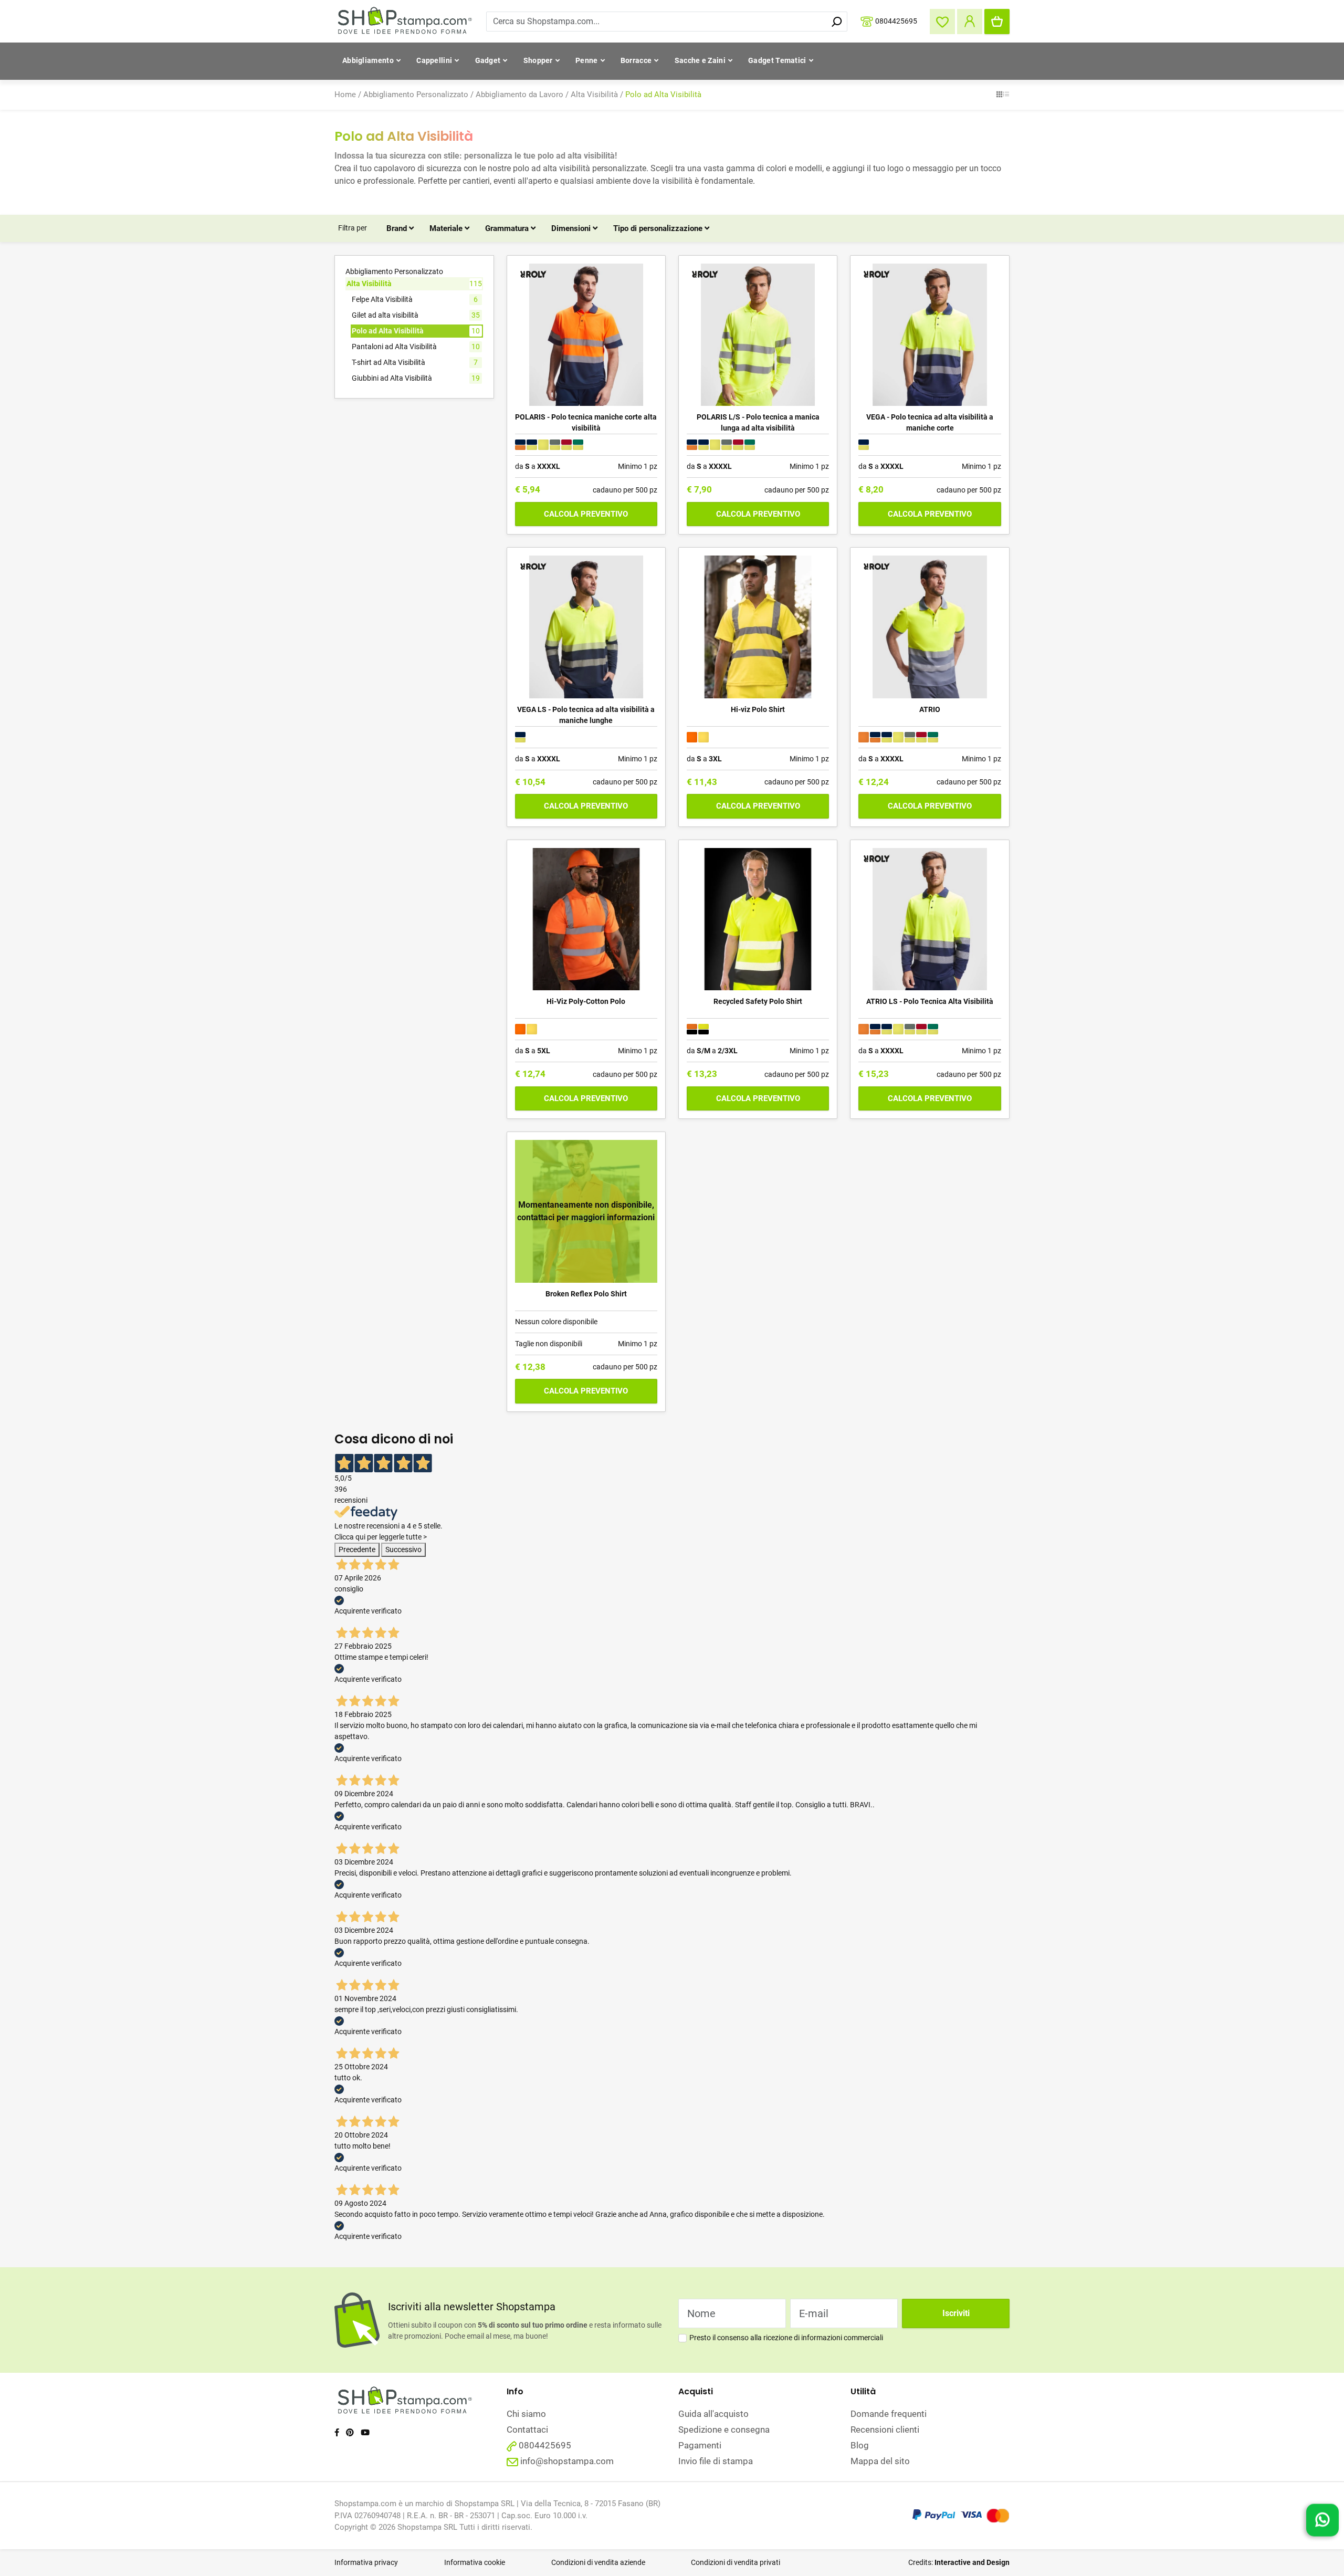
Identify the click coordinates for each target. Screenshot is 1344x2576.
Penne (587, 60)
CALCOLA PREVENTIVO (586, 514)
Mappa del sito (880, 2461)
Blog (860, 2445)
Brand (398, 228)
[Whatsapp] (1322, 2522)
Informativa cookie (475, 2562)
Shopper (538, 60)
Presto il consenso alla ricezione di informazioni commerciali (786, 2338)
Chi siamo (526, 2414)
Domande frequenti (889, 2414)
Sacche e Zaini (700, 60)
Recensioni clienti (885, 2430)
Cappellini (434, 60)
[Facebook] (337, 2433)
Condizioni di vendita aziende (598, 2562)
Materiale (447, 228)
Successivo (403, 1549)
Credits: (959, 2562)
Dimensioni (572, 228)
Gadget (488, 60)
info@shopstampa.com (567, 2461)
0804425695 (896, 20)
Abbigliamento (368, 60)
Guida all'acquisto (713, 2414)
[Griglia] (999, 95)
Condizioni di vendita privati (736, 2562)
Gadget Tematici (777, 60)
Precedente (357, 1549)
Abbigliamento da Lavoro (519, 95)
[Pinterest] (350, 2433)
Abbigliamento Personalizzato (416, 95)
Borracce (636, 60)
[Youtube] (365, 2433)
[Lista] (1006, 95)
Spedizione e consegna (724, 2430)
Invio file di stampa (716, 2461)
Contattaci (527, 2430)
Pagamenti (700, 2445)
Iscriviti (956, 2313)
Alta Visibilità (594, 95)
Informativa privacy (366, 2562)
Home (345, 95)
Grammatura (508, 228)
